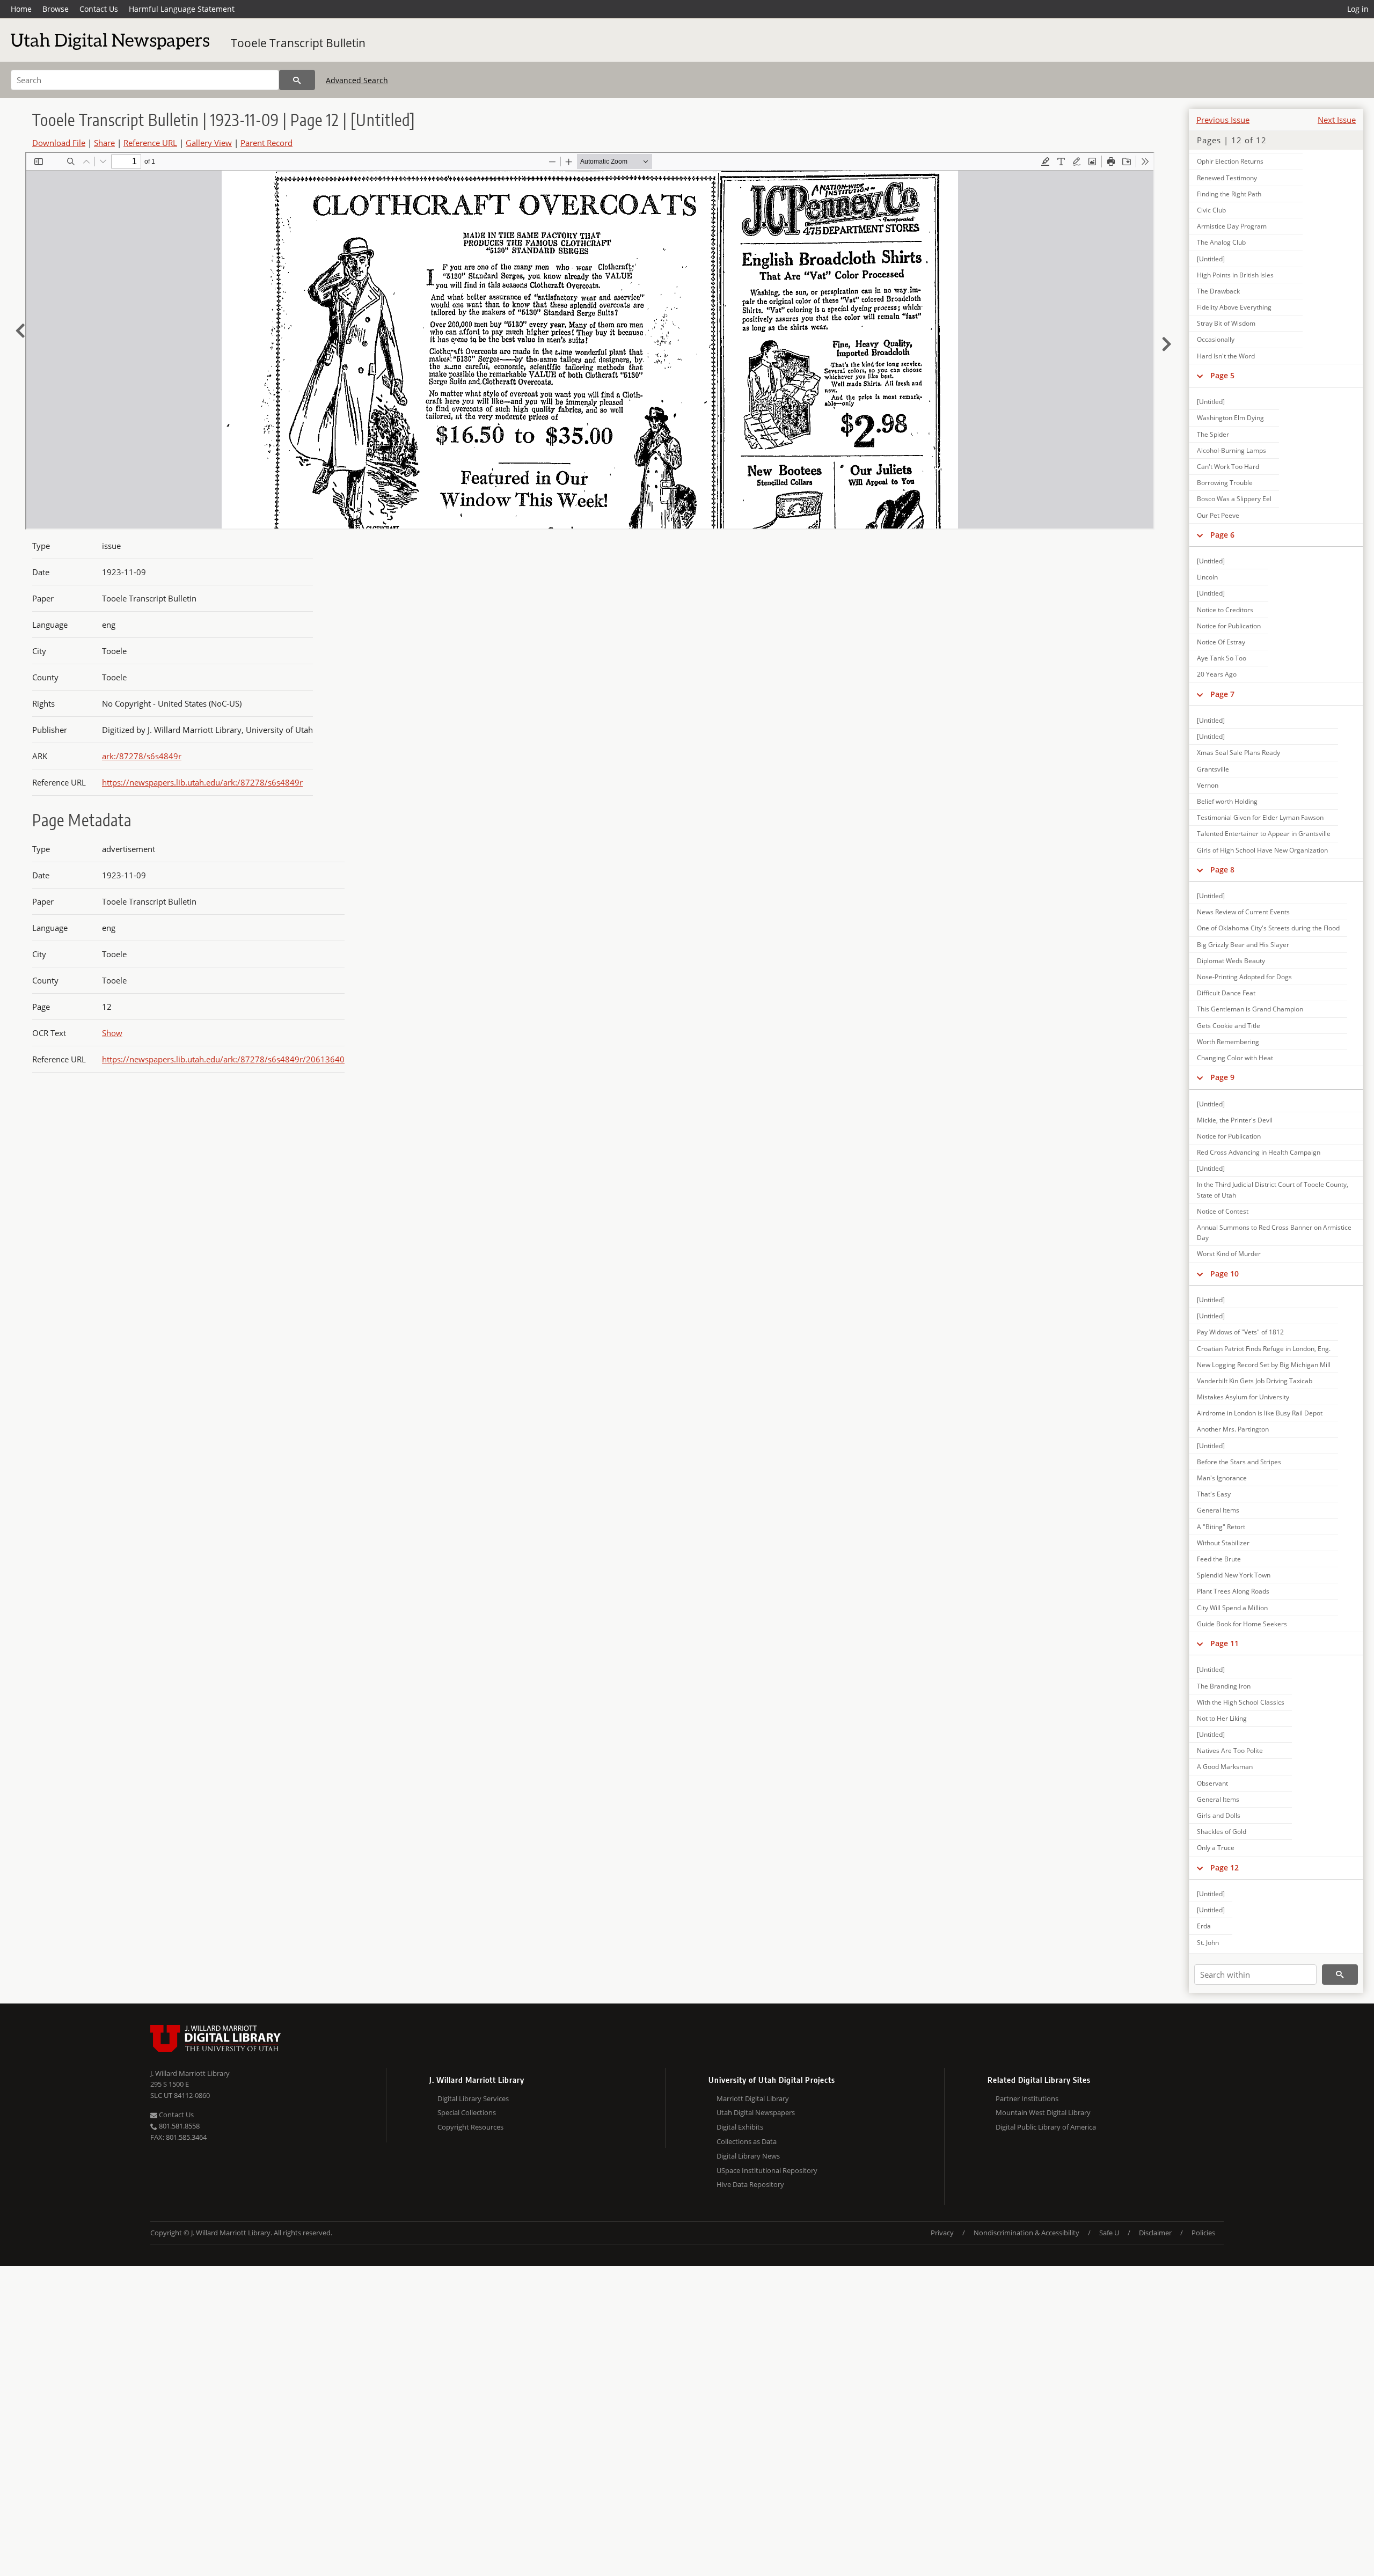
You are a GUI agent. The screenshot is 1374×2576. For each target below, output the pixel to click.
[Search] (297, 80)
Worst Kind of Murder (1229, 1254)
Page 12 (1225, 1867)
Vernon (1208, 785)
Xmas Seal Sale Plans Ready (1238, 753)
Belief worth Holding (1227, 801)
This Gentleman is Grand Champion (1250, 1009)
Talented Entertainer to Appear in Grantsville (1264, 834)
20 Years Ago (1217, 674)
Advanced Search (357, 80)
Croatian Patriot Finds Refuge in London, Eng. (1264, 1349)
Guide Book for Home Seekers (1242, 1624)
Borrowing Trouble (1225, 483)
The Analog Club (1221, 242)
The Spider (1213, 434)
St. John (1208, 1943)
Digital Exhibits (740, 2127)
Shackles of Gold (1222, 1832)
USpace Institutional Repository (767, 2170)
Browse (56, 9)
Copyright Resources (470, 2127)
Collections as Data (747, 2141)
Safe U (1109, 2233)
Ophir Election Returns (1230, 161)
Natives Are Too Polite (1230, 1751)
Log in (1358, 9)
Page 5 (1222, 375)
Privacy (942, 2233)
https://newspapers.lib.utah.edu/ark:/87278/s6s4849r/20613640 (223, 1059)
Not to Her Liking (1222, 1718)
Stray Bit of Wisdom (1226, 323)
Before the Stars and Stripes (1239, 1462)
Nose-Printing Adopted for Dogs (1244, 977)
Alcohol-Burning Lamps (1232, 450)
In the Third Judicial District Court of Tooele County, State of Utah (1273, 1190)
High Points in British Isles (1235, 275)
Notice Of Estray (1221, 642)
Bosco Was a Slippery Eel (1234, 499)
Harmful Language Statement (182, 9)
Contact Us (99, 9)
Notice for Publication (1229, 626)
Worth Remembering (1228, 1042)
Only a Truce (1216, 1848)
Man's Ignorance (1222, 1478)
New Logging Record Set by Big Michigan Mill (1264, 1365)
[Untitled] (1211, 259)
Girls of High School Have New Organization (1262, 850)
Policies (1203, 2233)
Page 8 (1222, 869)
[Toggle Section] (1200, 376)
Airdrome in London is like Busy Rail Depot (1260, 1413)
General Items (1218, 1510)
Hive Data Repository (750, 2184)
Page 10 (1225, 1274)
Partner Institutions (1027, 2098)
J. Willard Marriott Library (190, 2073)
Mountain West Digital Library (1043, 2112)
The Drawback (1218, 291)
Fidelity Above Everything (1234, 307)
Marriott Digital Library (753, 2098)
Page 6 (1222, 535)
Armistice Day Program (1232, 226)
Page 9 (1222, 1077)
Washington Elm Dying (1230, 418)
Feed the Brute (1219, 1559)
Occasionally (1216, 339)
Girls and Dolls (1219, 1815)
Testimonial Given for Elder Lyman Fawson (1260, 817)
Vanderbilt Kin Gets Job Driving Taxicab (1255, 1381)
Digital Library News (748, 2156)
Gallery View (209, 143)
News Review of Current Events (1243, 912)
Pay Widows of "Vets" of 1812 (1240, 1332)
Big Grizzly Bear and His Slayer (1243, 945)
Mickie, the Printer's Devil (1235, 1120)
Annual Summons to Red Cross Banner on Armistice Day (1274, 1232)
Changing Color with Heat (1235, 1058)
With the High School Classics (1241, 1702)
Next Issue (1337, 120)
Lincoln (1207, 577)
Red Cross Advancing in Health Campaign (1259, 1152)
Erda (1204, 1926)
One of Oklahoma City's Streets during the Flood (1268, 928)
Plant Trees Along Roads (1233, 1591)
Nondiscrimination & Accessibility (1026, 2233)
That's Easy (1214, 1494)
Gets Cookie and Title (1229, 1026)
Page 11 (1225, 1643)
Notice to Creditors (1225, 610)
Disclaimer (1155, 2233)
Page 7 (1222, 694)
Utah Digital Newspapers (756, 2112)
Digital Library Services (473, 2098)
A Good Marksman (1225, 1767)
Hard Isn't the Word (1226, 356)
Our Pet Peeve (1218, 515)
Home (21, 9)
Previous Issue (1223, 120)
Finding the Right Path (1229, 194)
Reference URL (150, 143)
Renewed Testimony (1227, 178)
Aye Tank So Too (1222, 658)
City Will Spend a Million (1232, 1608)
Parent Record (266, 143)
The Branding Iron (1224, 1686)
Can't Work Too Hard (1228, 467)
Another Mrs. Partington (1233, 1429)
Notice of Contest (1223, 1211)
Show (112, 1033)
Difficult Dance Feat (1226, 993)
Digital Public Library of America (1046, 2127)
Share (104, 143)
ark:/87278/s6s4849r (142, 756)
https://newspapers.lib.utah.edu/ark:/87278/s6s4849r (202, 782)
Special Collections (467, 2112)
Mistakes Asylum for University (1243, 1397)
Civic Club (1211, 210)
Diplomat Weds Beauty (1231, 961)
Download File (59, 143)
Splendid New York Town (1234, 1575)
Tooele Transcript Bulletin (298, 43)
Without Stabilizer (1223, 1543)
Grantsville (1213, 769)
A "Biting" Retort (1221, 1527)
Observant (1212, 1783)
